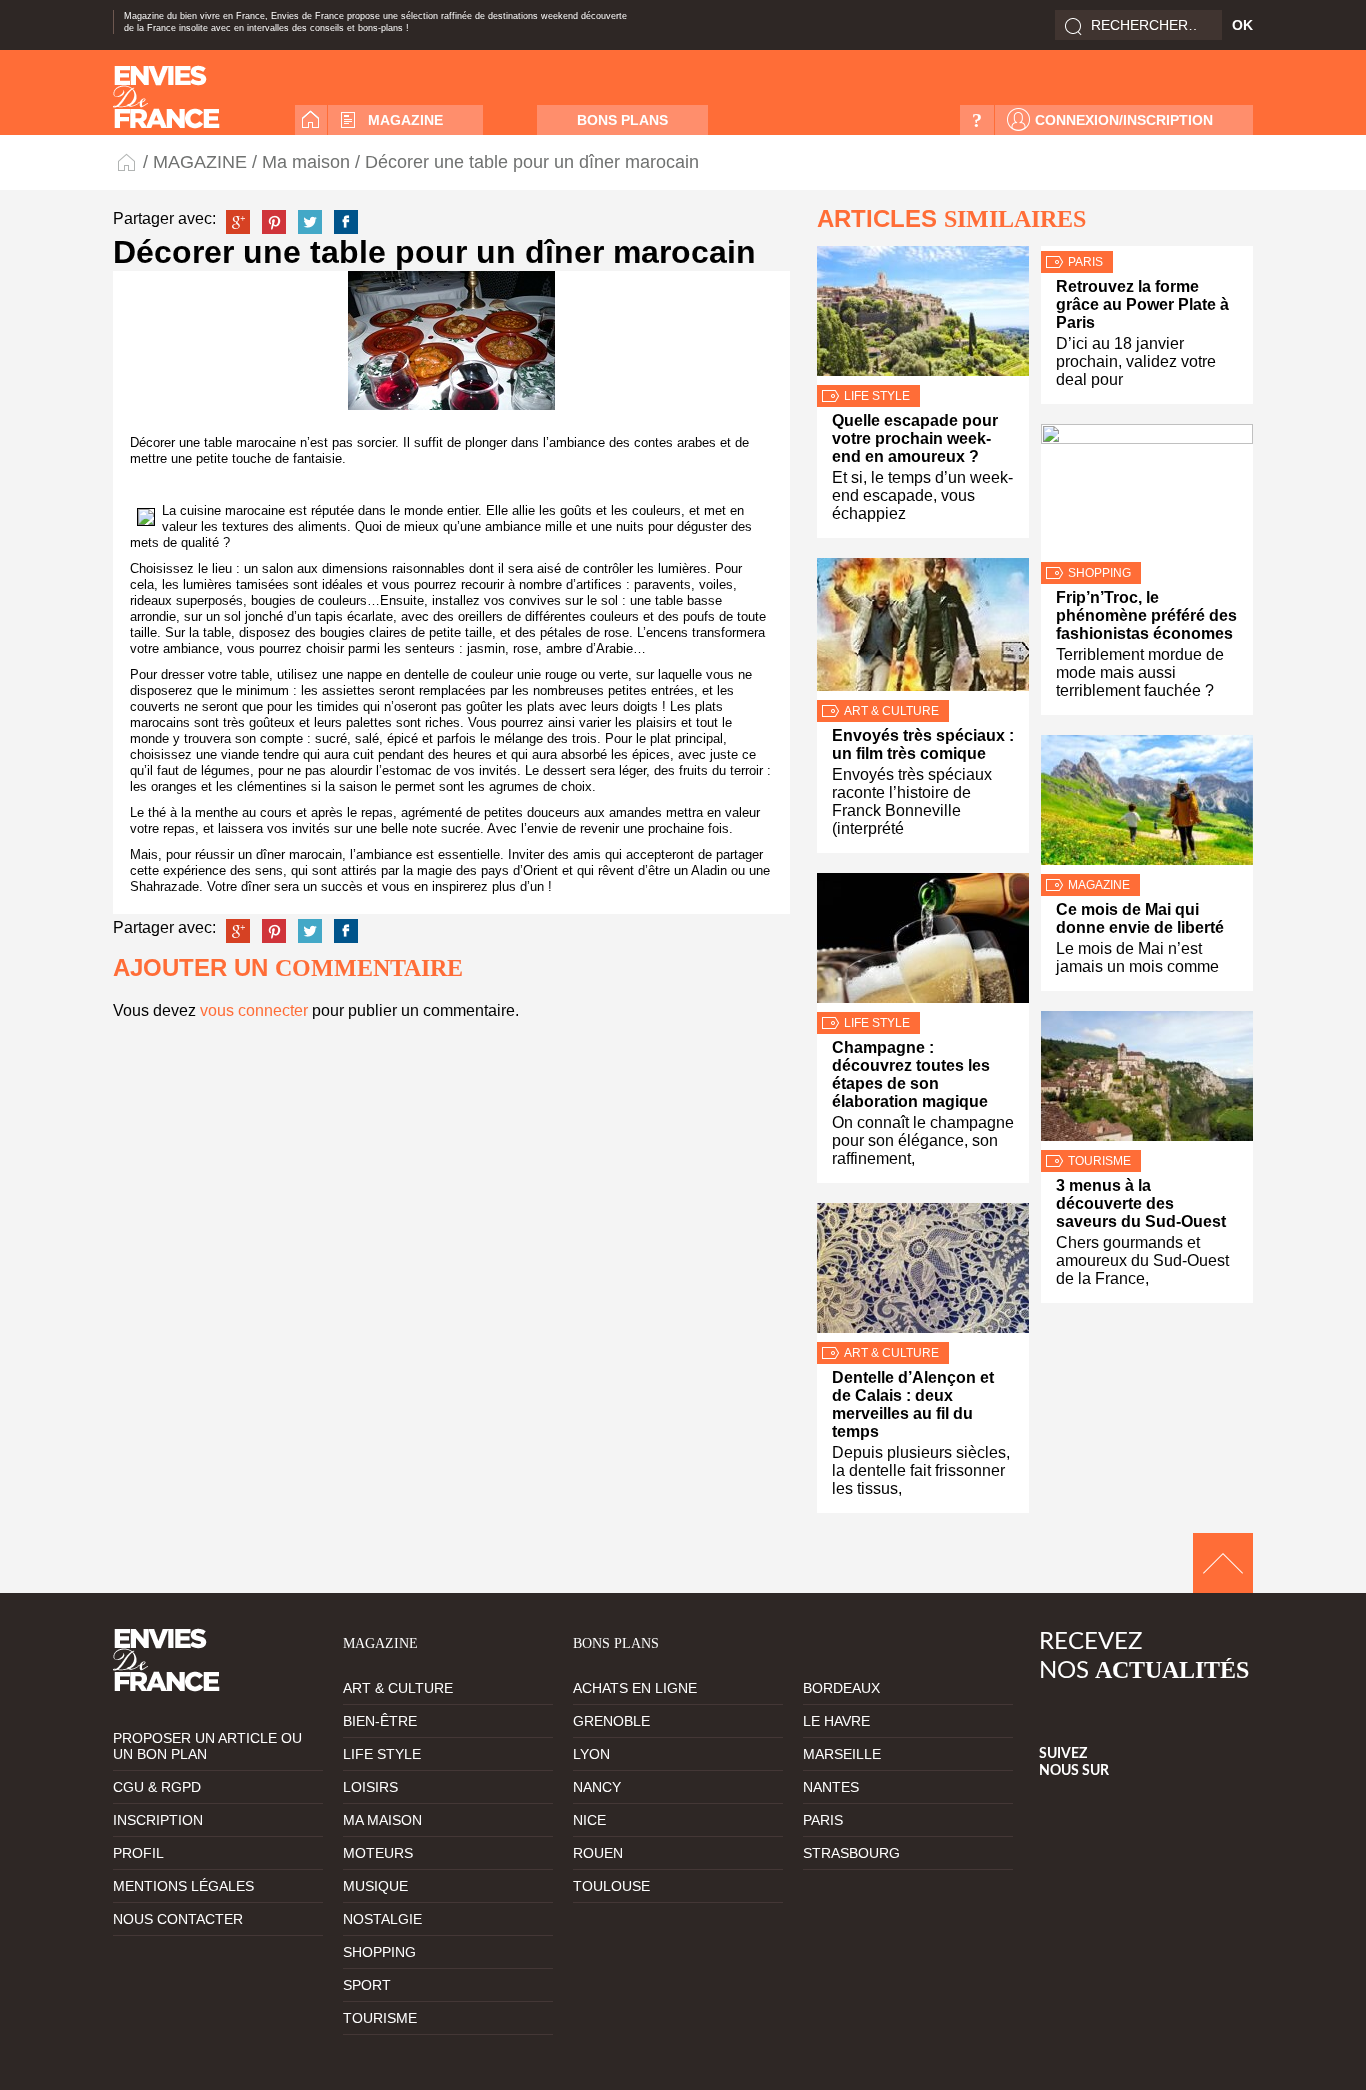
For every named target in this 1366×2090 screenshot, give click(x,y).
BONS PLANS (622, 120)
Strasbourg (851, 1853)
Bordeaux (841, 1688)
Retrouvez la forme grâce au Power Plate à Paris (1142, 304)
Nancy (597, 1787)
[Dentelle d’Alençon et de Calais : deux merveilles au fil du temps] (923, 1272)
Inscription (158, 1820)
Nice (589, 1820)
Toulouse (611, 1886)
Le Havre (836, 1721)
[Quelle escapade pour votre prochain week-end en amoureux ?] (923, 315)
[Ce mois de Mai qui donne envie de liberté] (1147, 804)
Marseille (842, 1754)
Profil (138, 1853)
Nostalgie (382, 1919)
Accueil (311, 120)
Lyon (591, 1754)
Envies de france (166, 97)
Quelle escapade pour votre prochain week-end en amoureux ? (915, 438)
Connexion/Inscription (1124, 120)
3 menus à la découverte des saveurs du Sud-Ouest (1141, 1203)
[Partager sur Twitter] (310, 222)
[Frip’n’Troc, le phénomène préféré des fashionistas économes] (1147, 493)
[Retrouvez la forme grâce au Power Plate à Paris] (1147, 248)
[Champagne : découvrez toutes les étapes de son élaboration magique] (923, 942)
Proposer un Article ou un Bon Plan (207, 1746)
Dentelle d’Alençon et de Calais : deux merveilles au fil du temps (913, 1404)
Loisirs (370, 1787)
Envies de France (128, 161)
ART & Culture (891, 711)
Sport (367, 1985)
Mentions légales (183, 1886)
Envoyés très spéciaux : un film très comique (923, 744)
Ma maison (306, 162)
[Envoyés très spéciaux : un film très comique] (923, 629)
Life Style (877, 396)
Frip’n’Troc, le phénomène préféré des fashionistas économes (1146, 615)
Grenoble (611, 1721)
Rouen (598, 1853)
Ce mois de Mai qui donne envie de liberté (1140, 918)
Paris (1085, 262)
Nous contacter (178, 1919)
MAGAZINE (405, 120)
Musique (375, 1886)
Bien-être (380, 1721)
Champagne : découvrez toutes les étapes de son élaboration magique (911, 1074)
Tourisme (1099, 1161)
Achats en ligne (635, 1688)
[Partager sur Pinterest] (274, 222)
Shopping (1099, 573)
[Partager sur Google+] (238, 222)
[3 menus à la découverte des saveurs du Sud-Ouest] (1147, 1080)
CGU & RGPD (157, 1787)
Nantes (831, 1787)
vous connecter (254, 1010)
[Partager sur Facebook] (346, 222)
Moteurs (378, 1853)
